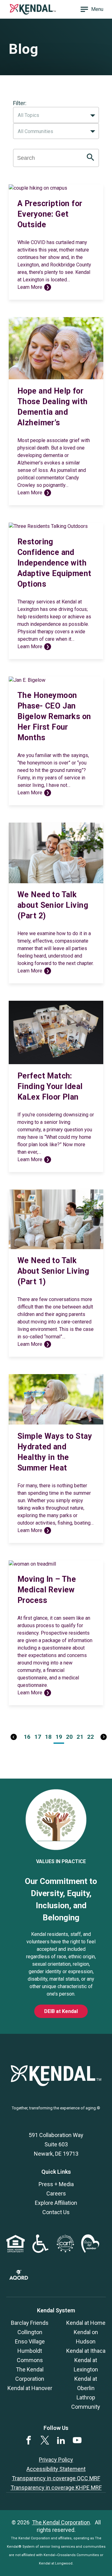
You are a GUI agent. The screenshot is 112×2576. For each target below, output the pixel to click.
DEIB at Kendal (61, 2011)
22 (91, 1737)
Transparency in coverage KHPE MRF (56, 2488)
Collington (30, 2332)
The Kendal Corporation (61, 2522)
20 (69, 1737)
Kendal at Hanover (30, 2388)
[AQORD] (19, 2278)
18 (48, 1737)
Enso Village (30, 2341)
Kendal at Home (86, 2323)
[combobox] (56, 115)
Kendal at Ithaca (86, 2351)
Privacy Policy (56, 2460)
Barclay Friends (30, 2323)
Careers (56, 2193)
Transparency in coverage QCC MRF (56, 2478)
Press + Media (56, 2184)
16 (27, 1737)
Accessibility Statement (56, 2469)
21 (80, 1737)
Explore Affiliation (56, 2203)
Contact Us (56, 2212)
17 (38, 1737)
